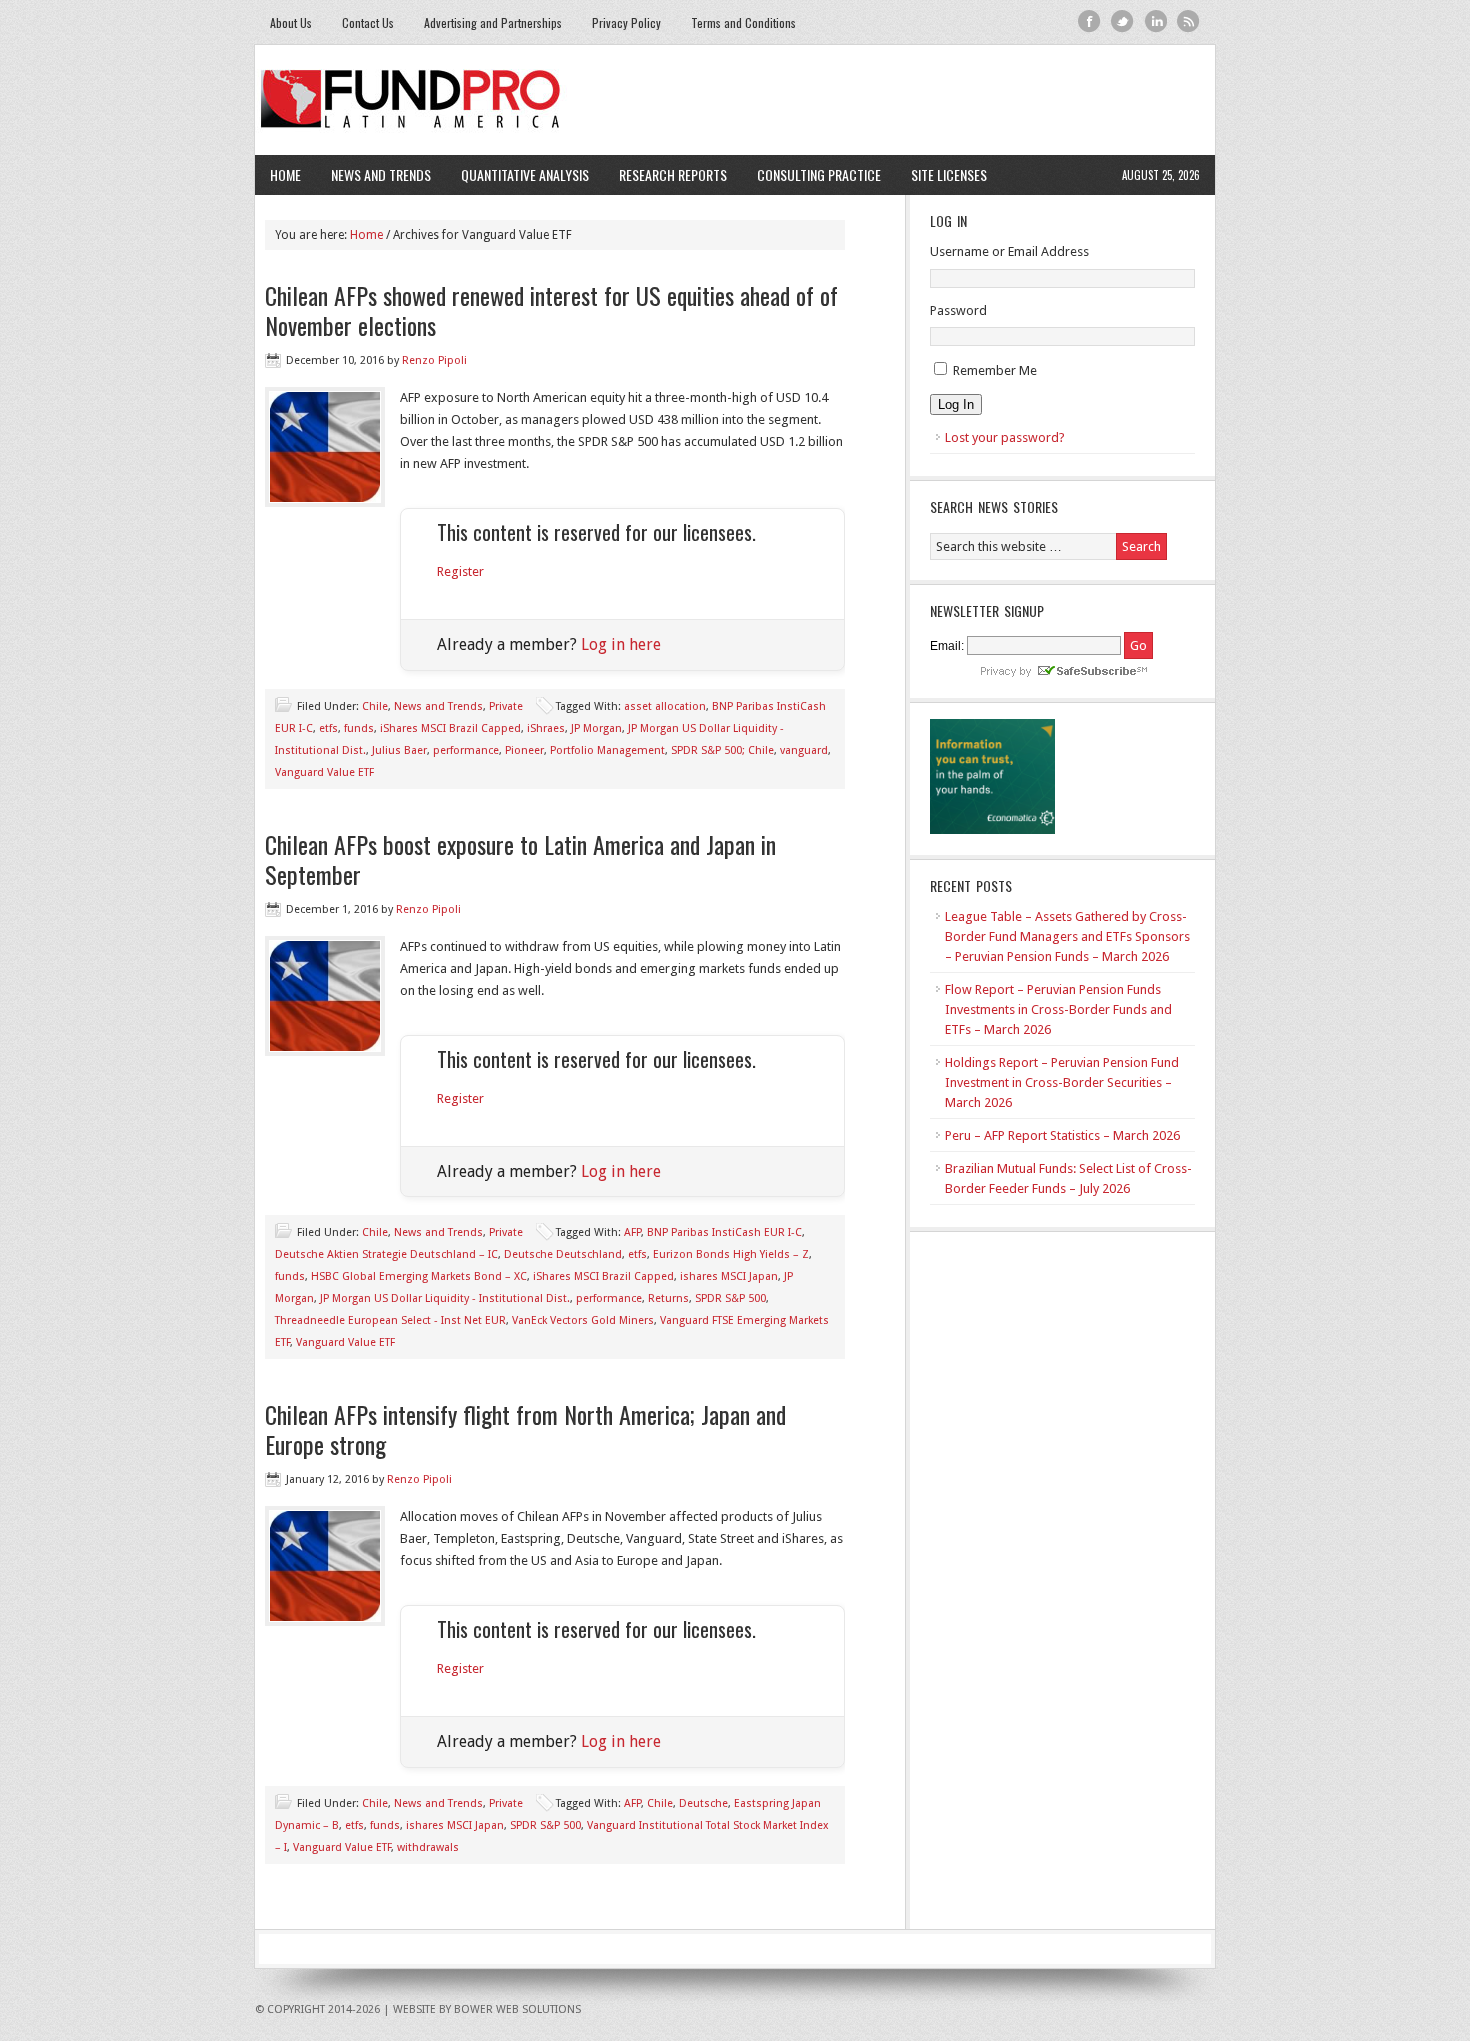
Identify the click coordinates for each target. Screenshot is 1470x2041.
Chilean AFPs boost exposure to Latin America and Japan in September (520, 859)
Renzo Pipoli (434, 360)
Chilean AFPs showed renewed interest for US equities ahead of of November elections (551, 310)
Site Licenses (941, 174)
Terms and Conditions (743, 22)
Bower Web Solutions (517, 2009)
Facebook (1089, 21)
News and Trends (373, 174)
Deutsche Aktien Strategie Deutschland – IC (386, 1254)
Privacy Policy (626, 22)
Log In (956, 404)
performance (466, 750)
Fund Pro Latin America (735, 100)
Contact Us (368, 22)
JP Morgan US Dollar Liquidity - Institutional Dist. (445, 1298)
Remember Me (995, 370)
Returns (668, 1298)
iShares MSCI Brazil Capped (450, 728)
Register (460, 571)
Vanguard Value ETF (324, 772)
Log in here (621, 644)
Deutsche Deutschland (563, 1254)
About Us (291, 22)
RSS (1188, 21)
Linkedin (1155, 21)
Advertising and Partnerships (493, 22)
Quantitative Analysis (517, 174)
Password (958, 310)
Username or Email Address (1009, 251)
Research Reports (673, 174)
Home (285, 174)
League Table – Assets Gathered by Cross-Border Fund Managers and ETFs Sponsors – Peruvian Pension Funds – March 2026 (1067, 936)
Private (506, 706)
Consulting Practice (811, 174)
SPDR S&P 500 (730, 1298)
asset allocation (665, 706)
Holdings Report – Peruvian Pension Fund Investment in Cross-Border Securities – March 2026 (1062, 1082)
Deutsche (703, 1803)
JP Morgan (596, 728)
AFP (632, 1232)
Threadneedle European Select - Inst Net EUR (390, 1320)
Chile (375, 706)
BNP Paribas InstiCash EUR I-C (724, 1232)
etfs (328, 728)
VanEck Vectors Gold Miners (583, 1320)
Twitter (1122, 21)
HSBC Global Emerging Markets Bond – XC (419, 1276)
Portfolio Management (607, 750)
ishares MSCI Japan (729, 1276)
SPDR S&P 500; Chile (722, 750)
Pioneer (524, 750)
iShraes (546, 728)
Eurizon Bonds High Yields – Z (731, 1254)
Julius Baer (399, 750)
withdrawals (428, 1847)
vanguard (804, 750)
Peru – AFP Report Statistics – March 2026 (1062, 1135)
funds (359, 728)
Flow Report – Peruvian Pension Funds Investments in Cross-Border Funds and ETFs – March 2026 (1058, 1009)
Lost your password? (1005, 437)
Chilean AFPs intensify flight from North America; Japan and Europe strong (525, 1429)
